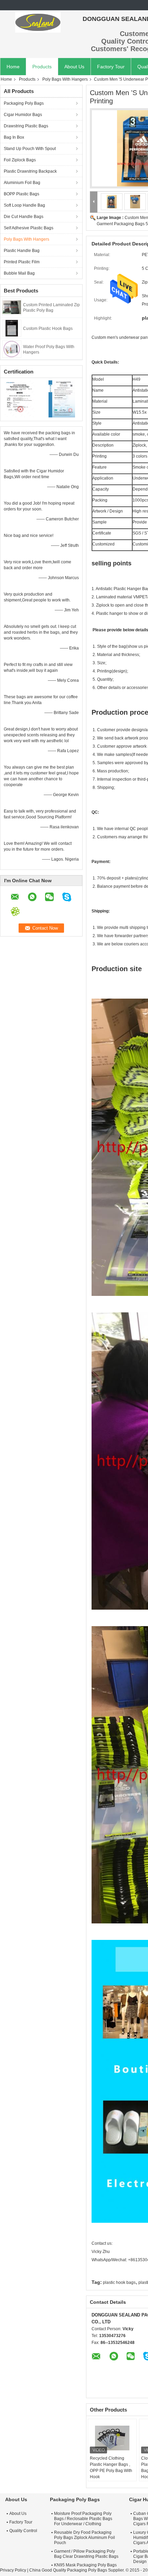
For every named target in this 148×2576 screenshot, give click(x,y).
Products (42, 67)
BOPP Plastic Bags (22, 194)
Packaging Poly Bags (24, 103)
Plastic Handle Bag (22, 251)
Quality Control (23, 2531)
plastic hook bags (119, 2282)
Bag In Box (14, 137)
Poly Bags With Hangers (65, 79)
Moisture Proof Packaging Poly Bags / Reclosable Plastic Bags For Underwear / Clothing (83, 2519)
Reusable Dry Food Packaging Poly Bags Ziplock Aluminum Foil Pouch (84, 2538)
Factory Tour (111, 67)
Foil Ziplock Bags (20, 160)
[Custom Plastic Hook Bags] (12, 328)
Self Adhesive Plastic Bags (29, 228)
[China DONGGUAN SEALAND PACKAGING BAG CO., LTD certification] (21, 399)
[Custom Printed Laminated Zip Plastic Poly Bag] (12, 307)
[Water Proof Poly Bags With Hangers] (12, 349)
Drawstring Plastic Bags (26, 126)
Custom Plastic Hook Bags (48, 329)
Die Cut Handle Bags (24, 217)
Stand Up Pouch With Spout (30, 149)
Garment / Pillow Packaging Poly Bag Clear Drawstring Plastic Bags (86, 2554)
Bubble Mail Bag (19, 273)
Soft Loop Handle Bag (24, 205)
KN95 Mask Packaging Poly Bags (85, 2565)
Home (13, 67)
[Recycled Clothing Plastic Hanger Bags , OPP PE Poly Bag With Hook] (112, 2438)
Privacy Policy (13, 2570)
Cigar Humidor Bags (23, 115)
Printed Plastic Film (22, 262)
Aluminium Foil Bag (22, 183)
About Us (74, 67)
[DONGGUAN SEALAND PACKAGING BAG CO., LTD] (38, 22)
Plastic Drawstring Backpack (30, 171)
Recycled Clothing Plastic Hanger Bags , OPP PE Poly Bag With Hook (111, 2468)
